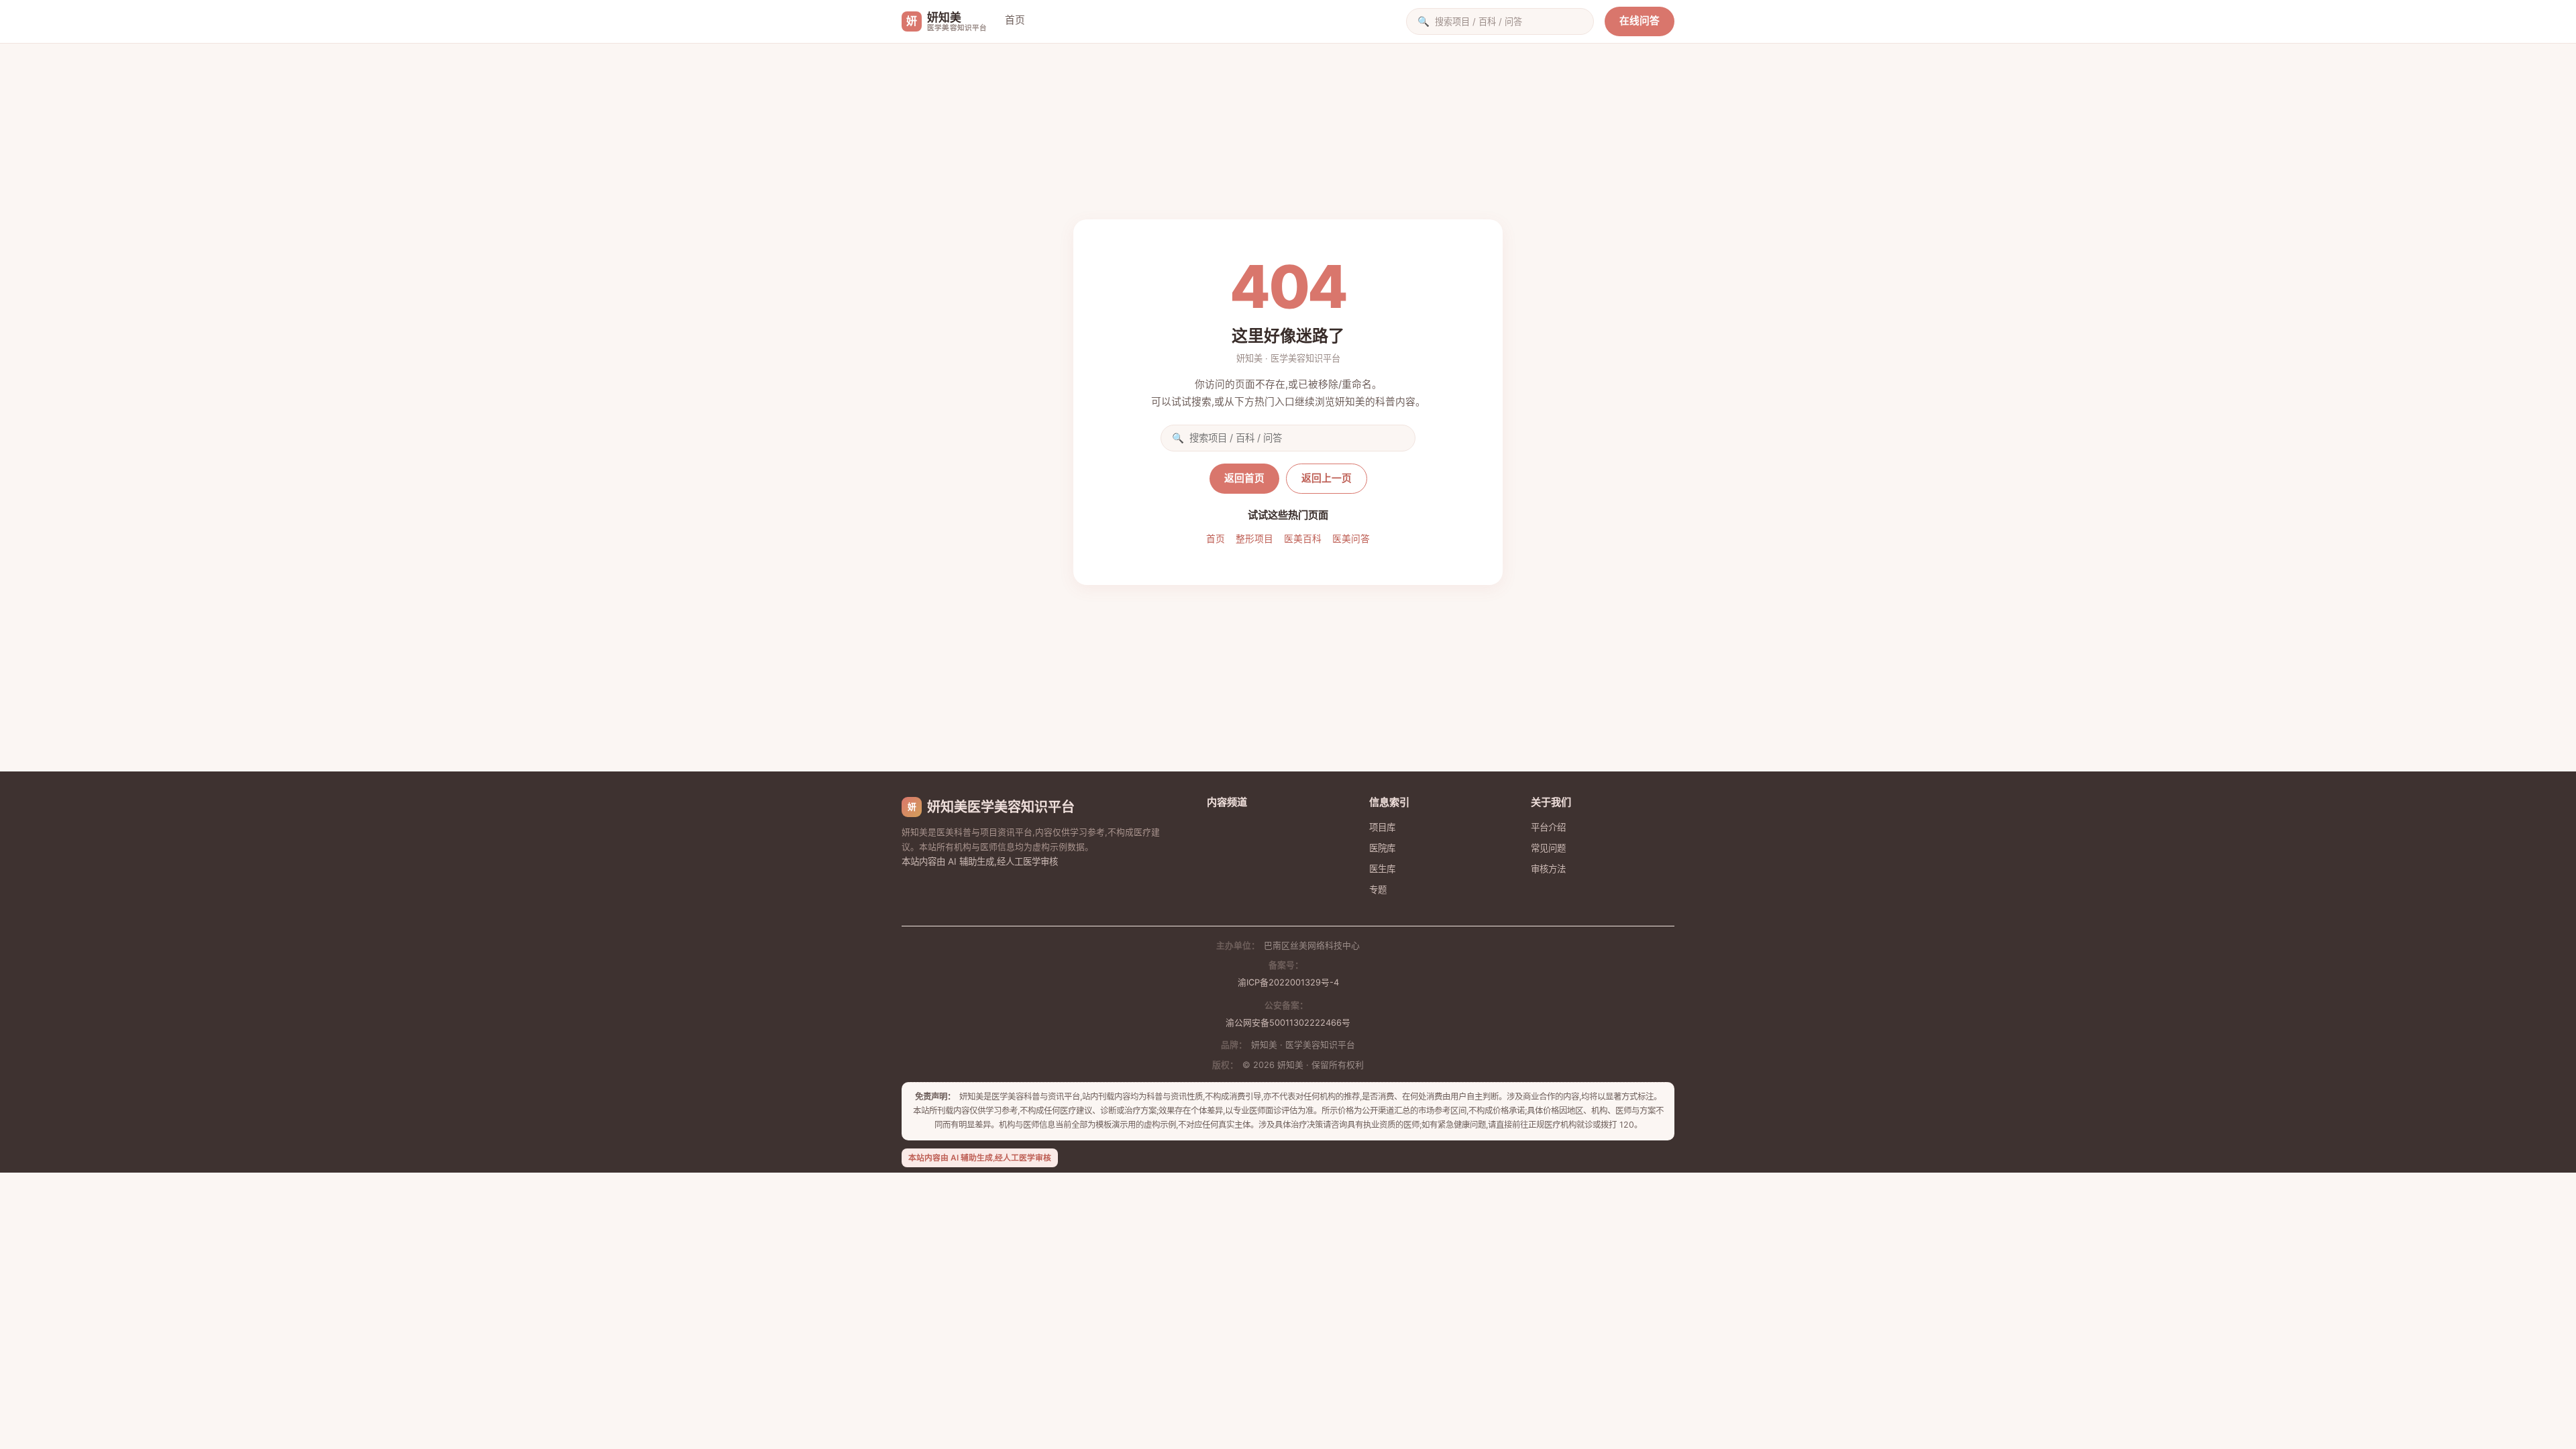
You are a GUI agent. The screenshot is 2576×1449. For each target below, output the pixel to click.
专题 (1378, 890)
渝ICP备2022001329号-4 (1288, 982)
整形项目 (1254, 539)
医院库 (1382, 848)
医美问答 (1351, 539)
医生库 (1382, 869)
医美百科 (1303, 539)
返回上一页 (1327, 478)
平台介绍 (1548, 827)
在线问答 (1640, 21)
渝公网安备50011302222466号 (1288, 1023)
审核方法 (1548, 869)
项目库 (1382, 827)
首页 (1015, 20)
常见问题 (1548, 848)
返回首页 (1244, 478)
